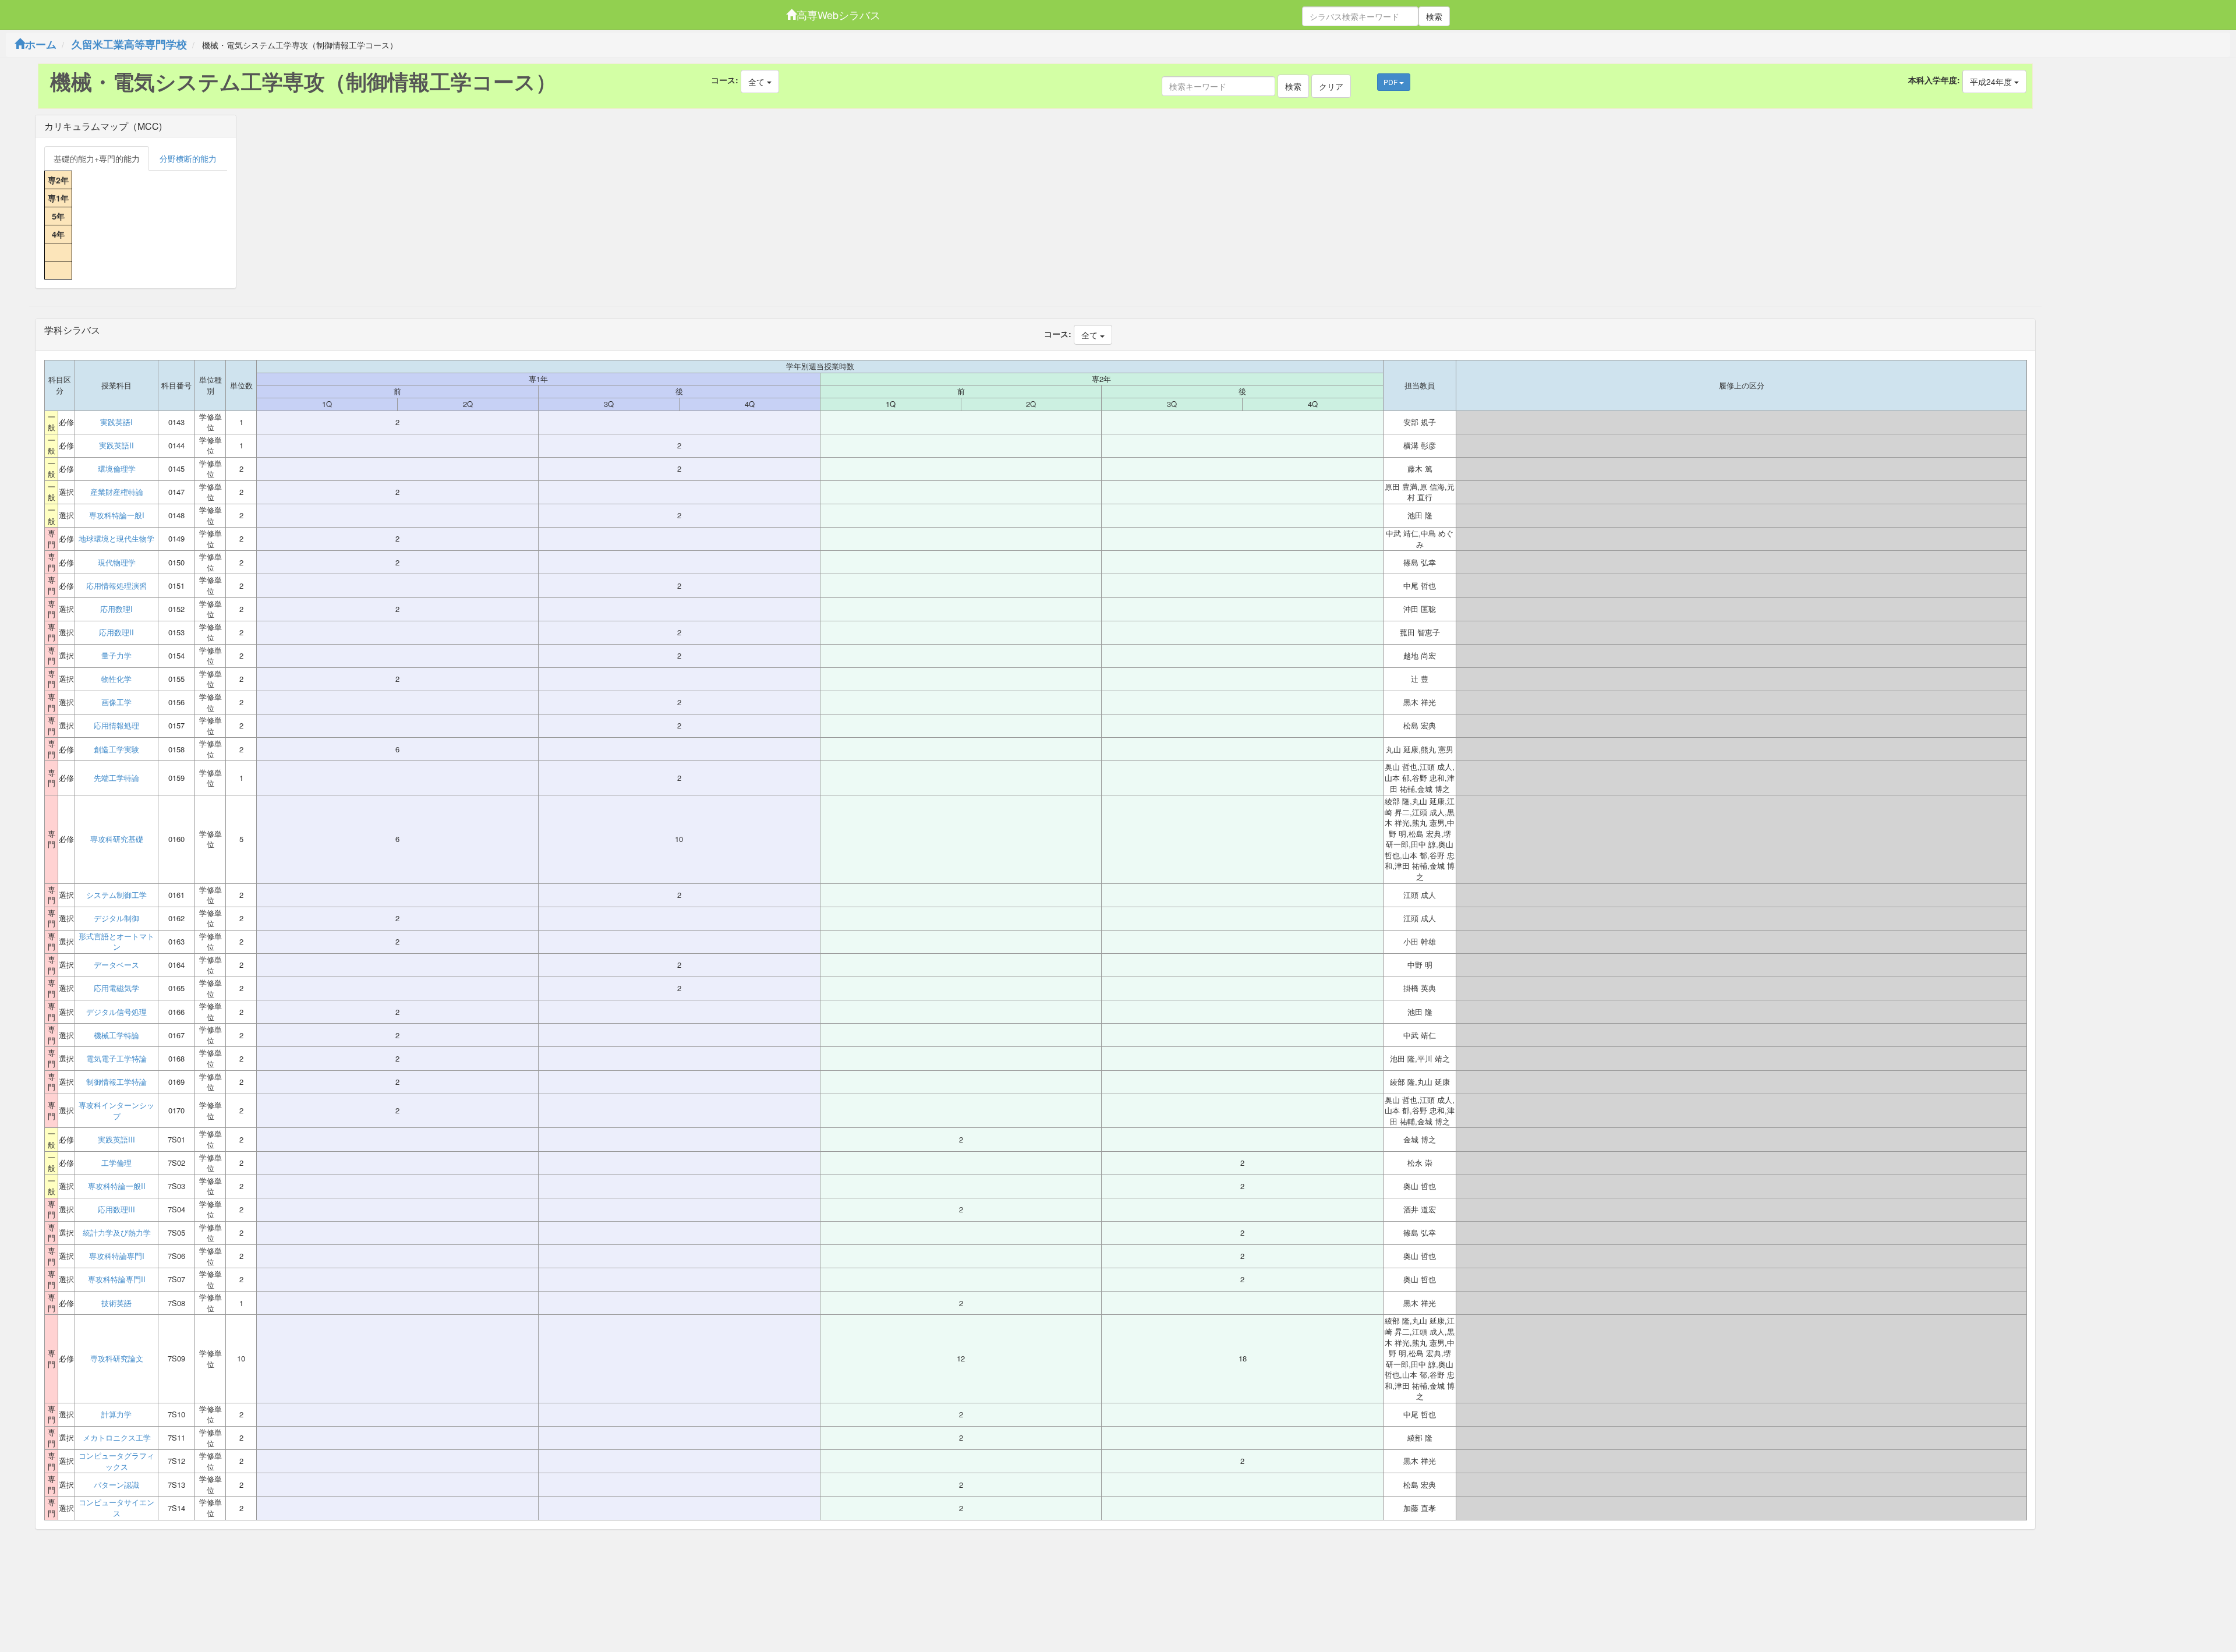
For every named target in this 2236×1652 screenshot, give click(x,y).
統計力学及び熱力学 (117, 1233)
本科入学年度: (1934, 80)
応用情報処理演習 (116, 586)
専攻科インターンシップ (116, 1111)
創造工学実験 (116, 749)
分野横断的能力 (188, 158)
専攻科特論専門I (117, 1256)
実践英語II (116, 445)
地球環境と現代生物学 (116, 539)
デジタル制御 (116, 918)
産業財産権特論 (117, 492)
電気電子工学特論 (116, 1059)
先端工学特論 (116, 778)
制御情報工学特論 (116, 1082)
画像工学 (116, 702)
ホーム (41, 44)
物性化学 (116, 679)
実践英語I (116, 422)
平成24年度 (1992, 82)
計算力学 (116, 1414)
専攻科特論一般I (117, 515)
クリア (1331, 86)
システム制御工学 (116, 895)
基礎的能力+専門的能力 (97, 158)
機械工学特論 (116, 1035)
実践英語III (116, 1140)
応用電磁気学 (116, 988)
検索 (1434, 16)
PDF (1391, 82)
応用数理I (116, 609)
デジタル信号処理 (116, 1012)
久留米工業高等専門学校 (129, 44)
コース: (725, 80)
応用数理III (116, 1209)
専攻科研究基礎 (117, 839)
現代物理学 (117, 563)
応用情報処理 (116, 726)
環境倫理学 (117, 469)
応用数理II (116, 632)
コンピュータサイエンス (116, 1508)
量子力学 (116, 656)
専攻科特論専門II (117, 1279)
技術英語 (116, 1303)
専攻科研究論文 (117, 1359)
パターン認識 (116, 1485)
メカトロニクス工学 (117, 1438)
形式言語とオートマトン (116, 942)
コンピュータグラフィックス (116, 1461)
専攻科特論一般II (117, 1186)
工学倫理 (116, 1163)
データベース (116, 965)
